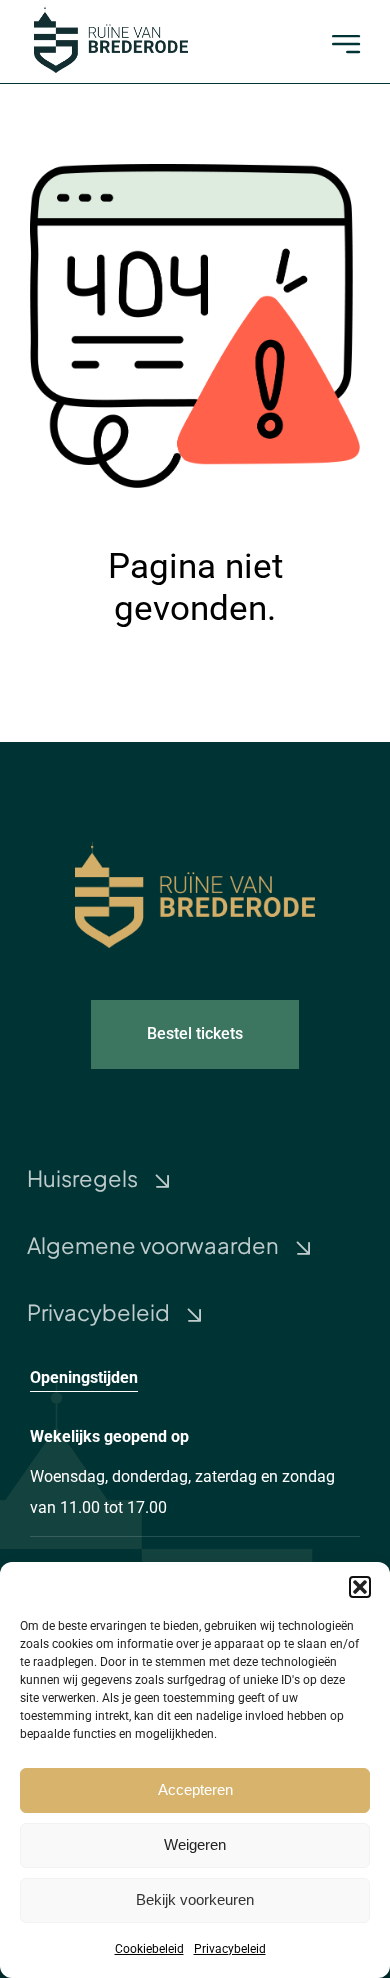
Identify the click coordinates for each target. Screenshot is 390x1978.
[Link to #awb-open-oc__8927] (346, 44)
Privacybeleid (230, 1949)
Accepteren (195, 1789)
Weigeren (195, 1844)
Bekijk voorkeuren (195, 1899)
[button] (360, 1587)
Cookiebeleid (149, 1949)
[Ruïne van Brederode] (111, 12)
